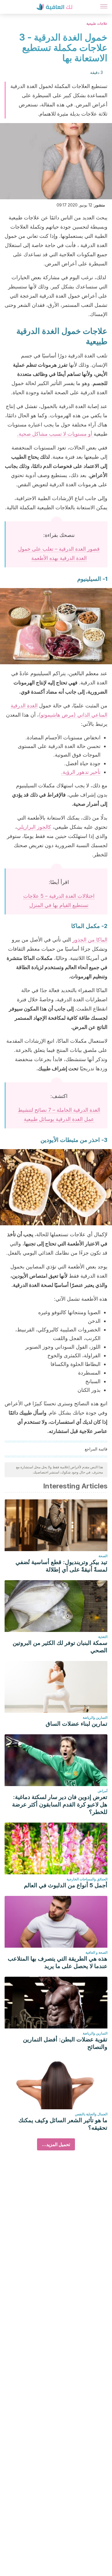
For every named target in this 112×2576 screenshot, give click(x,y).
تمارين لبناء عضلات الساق (77, 1724)
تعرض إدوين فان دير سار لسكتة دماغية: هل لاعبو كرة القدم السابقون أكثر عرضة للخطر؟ (60, 1804)
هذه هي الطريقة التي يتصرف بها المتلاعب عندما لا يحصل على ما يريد (58, 1962)
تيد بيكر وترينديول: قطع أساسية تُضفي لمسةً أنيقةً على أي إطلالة (61, 1566)
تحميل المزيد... (56, 2144)
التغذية (103, 1637)
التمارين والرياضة (95, 1717)
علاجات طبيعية (97, 23)
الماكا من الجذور (90, 940)
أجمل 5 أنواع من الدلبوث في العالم (66, 1885)
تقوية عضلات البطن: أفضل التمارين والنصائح (65, 2043)
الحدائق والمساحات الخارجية (87, 1879)
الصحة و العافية (96, 1952)
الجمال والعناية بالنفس (91, 2114)
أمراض (103, 1791)
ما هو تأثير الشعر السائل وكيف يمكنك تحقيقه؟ (63, 2124)
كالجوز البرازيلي (34, 827)
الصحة (103, 1556)
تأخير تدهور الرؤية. (81, 772)
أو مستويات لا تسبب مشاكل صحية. (55, 434)
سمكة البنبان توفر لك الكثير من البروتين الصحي (60, 1647)
